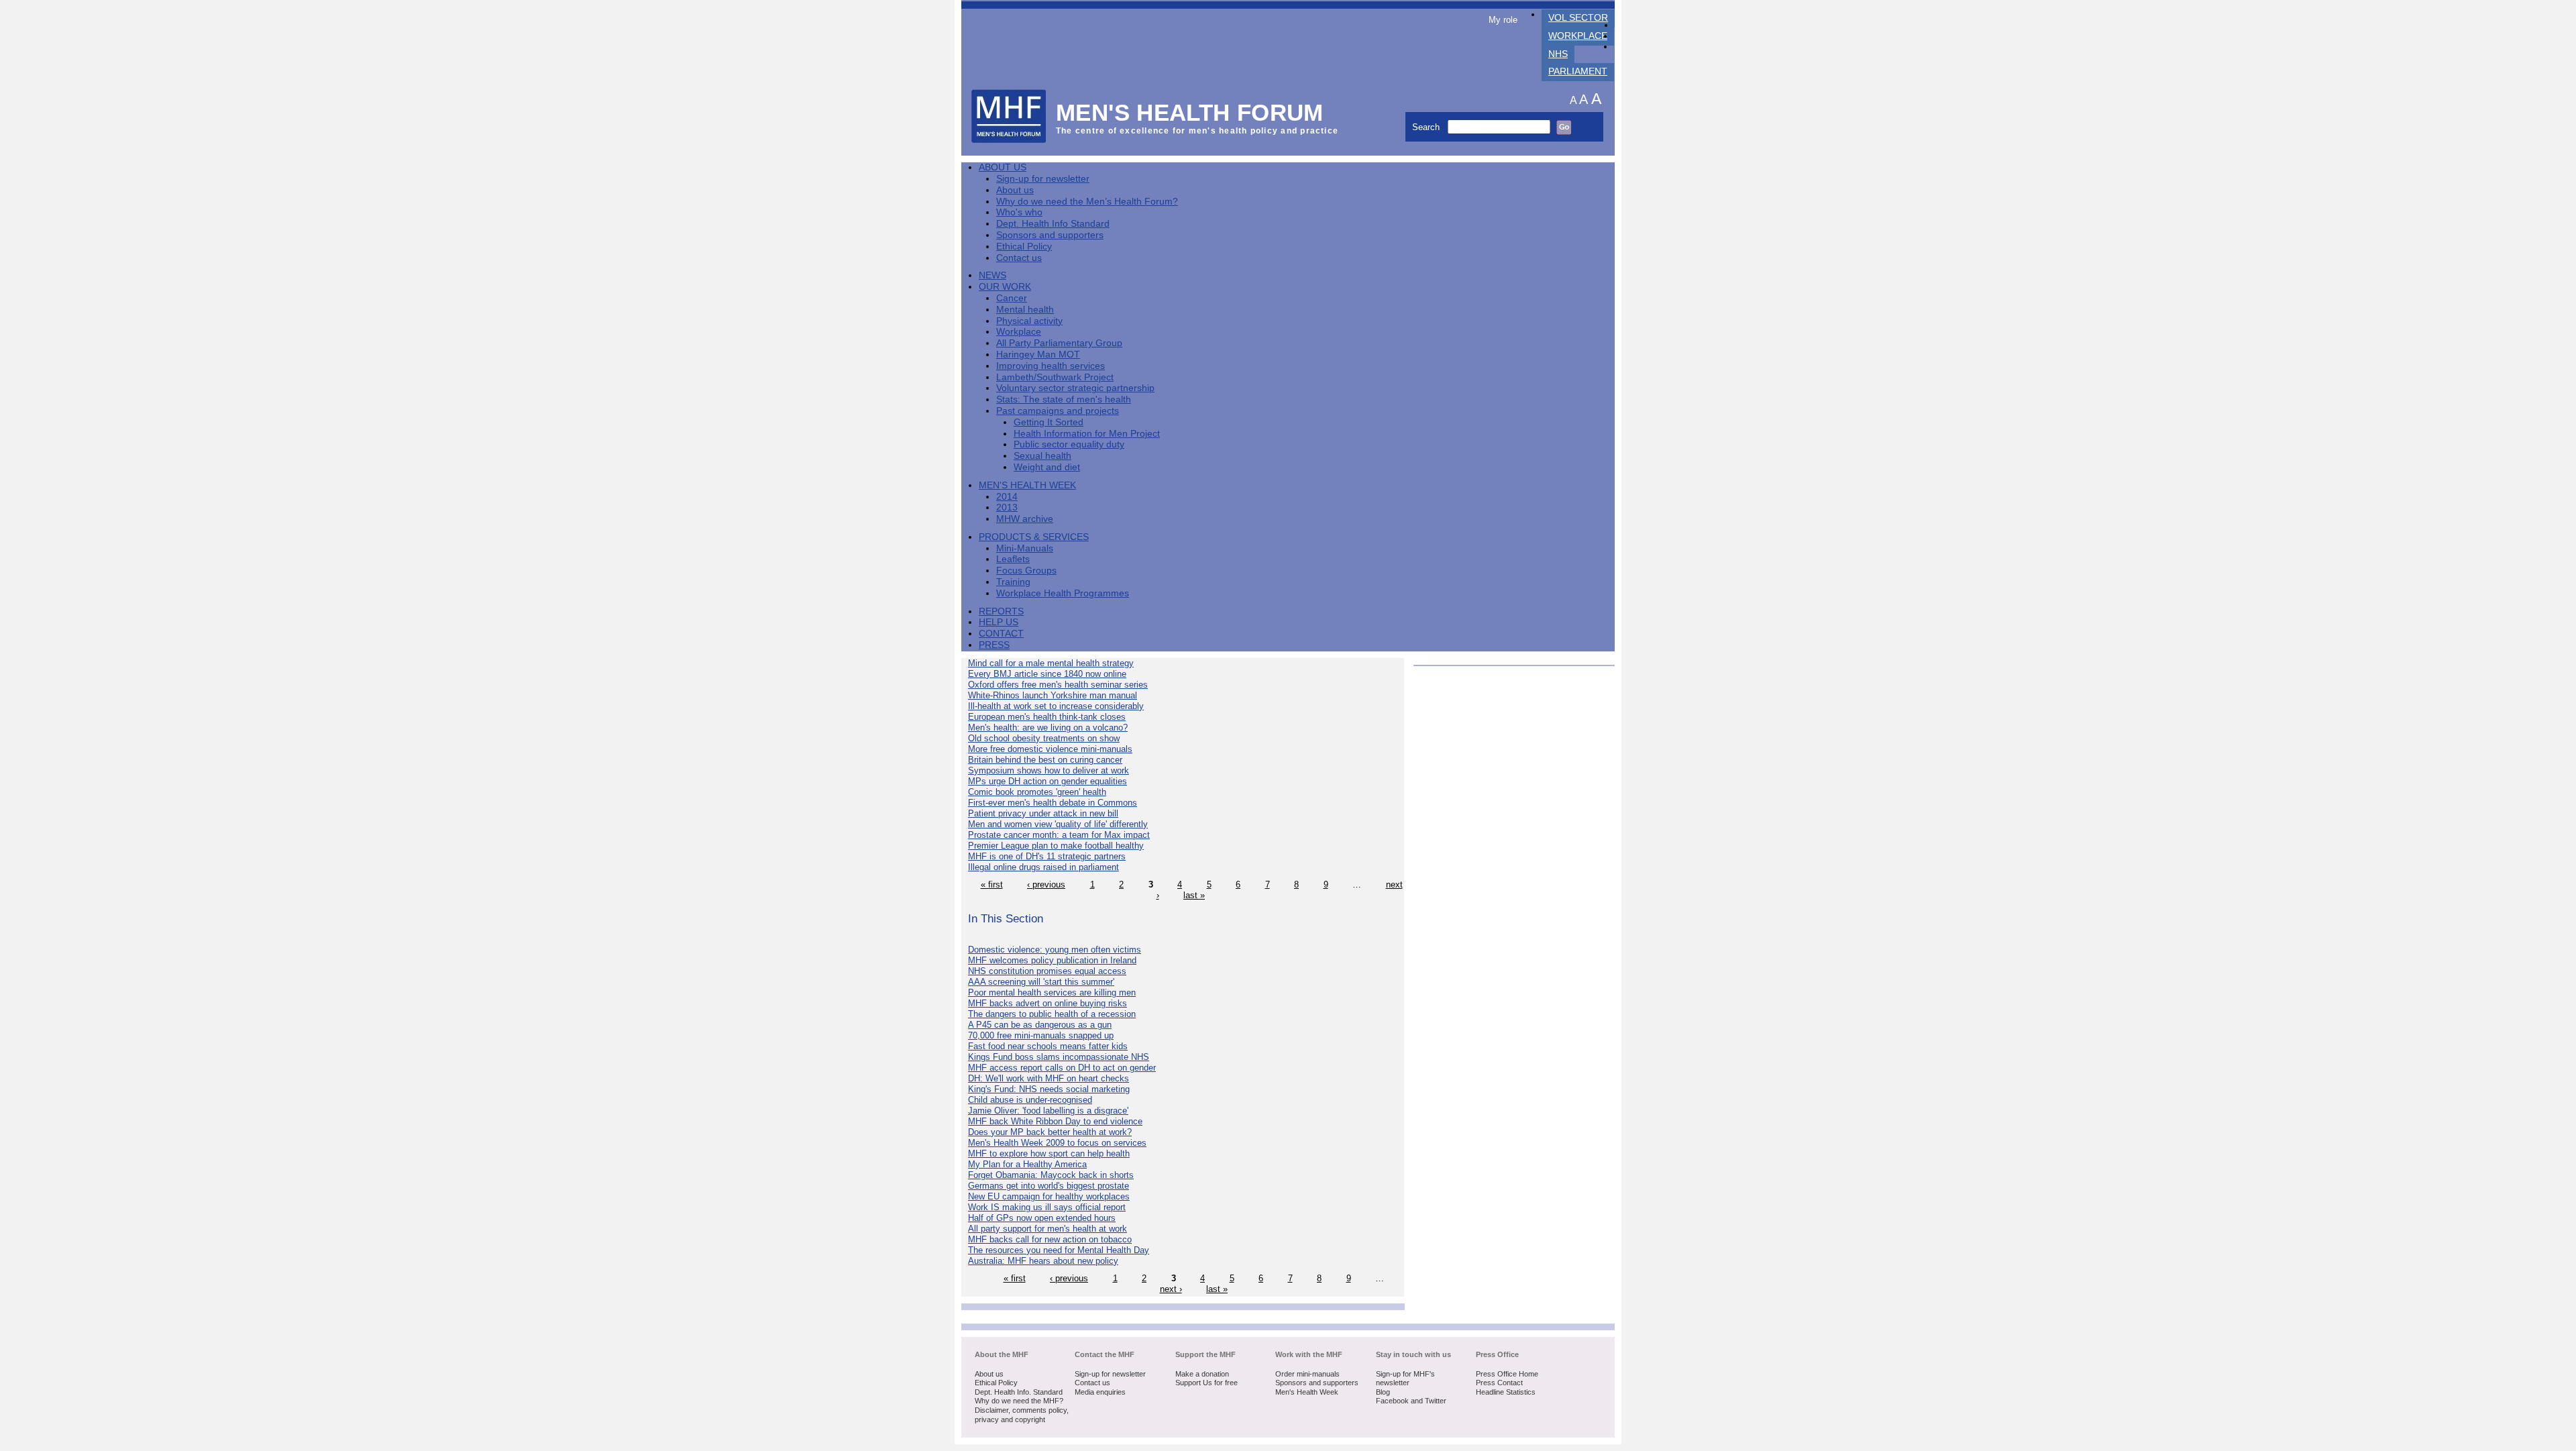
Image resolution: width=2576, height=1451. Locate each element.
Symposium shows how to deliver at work (1049, 770)
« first (992, 884)
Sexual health (1042, 456)
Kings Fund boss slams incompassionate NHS (1059, 1057)
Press (994, 645)
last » (1194, 895)
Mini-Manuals (1025, 548)
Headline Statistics (1506, 1392)
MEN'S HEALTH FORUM (1190, 112)
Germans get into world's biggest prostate (1049, 1186)
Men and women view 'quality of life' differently (1058, 824)
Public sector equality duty (1069, 444)
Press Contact (1499, 1383)
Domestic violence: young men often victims (1055, 950)
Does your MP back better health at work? (1050, 1132)
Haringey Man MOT (1038, 355)
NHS (1558, 54)
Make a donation (1202, 1374)
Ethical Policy (1024, 247)
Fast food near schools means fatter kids (1048, 1046)
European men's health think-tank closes (1047, 717)
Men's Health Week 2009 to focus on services (1057, 1143)
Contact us (1019, 258)
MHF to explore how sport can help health (1049, 1153)
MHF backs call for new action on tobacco (1050, 1239)
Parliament (1578, 71)
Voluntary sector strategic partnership (1075, 388)
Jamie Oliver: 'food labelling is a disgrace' (1048, 1111)
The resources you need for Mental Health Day (1059, 1250)
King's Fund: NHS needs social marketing (1049, 1089)
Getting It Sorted (1049, 422)
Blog (1383, 1392)
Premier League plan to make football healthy (1056, 846)
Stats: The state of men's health (1064, 399)
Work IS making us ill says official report (1047, 1207)
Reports (1001, 611)
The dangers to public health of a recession (1052, 1014)
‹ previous (1046, 884)
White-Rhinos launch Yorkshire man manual (1053, 695)
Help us (999, 622)
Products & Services (1034, 537)
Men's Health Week (1027, 485)
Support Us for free (1206, 1383)
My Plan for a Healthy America (1027, 1164)
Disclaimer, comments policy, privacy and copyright (1022, 1415)
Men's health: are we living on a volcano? (1048, 728)
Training (1013, 582)
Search (1427, 127)
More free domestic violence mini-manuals (1050, 749)
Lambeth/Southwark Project (1055, 377)
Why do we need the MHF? (1019, 1401)
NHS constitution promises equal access (1047, 971)
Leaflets (1013, 559)
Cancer (1012, 298)
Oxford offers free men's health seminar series (1058, 685)
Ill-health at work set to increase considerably (1056, 706)
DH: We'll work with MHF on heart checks (1049, 1078)
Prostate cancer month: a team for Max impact (1059, 835)
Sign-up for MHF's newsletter (1405, 1379)
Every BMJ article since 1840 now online (1047, 674)
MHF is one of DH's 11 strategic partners (1047, 856)
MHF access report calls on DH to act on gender (1062, 1068)
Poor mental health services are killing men (1052, 992)
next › (1171, 1289)
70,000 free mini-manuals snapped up (1041, 1035)
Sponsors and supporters (1050, 235)
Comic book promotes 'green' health (1037, 792)
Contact (1001, 634)
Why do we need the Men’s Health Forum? (1087, 202)
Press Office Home (1507, 1374)
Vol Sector (1578, 18)
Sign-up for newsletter (1043, 179)
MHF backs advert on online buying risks (1048, 1003)
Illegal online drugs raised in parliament (1043, 867)
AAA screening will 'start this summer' (1041, 982)
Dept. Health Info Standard (1053, 224)
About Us (1003, 167)
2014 (1007, 497)
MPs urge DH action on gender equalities (1048, 781)
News (992, 275)
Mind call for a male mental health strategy (1051, 663)
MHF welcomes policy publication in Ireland (1052, 960)
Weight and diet (1047, 467)
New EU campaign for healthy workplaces (1049, 1196)
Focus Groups (1026, 571)
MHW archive (1025, 519)
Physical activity (1029, 321)
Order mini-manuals (1307, 1374)
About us (1015, 190)
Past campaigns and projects (1058, 411)
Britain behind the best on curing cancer (1045, 760)
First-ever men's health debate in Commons (1053, 803)
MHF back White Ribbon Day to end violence (1055, 1121)
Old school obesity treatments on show (1044, 738)
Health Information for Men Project (1087, 434)
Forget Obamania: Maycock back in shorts (1051, 1175)
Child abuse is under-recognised (1030, 1100)
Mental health (1025, 310)
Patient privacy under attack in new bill (1043, 813)
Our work (1005, 287)
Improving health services (1051, 366)
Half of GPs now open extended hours (1042, 1218)
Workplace (1578, 36)
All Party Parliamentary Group (1059, 343)
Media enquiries (1100, 1392)
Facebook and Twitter (1411, 1401)
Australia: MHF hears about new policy (1043, 1261)
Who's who (1019, 212)
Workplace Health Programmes (1063, 593)
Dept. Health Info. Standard (1019, 1392)
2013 (1007, 507)
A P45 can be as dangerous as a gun (1040, 1025)
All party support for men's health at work (1048, 1229)
